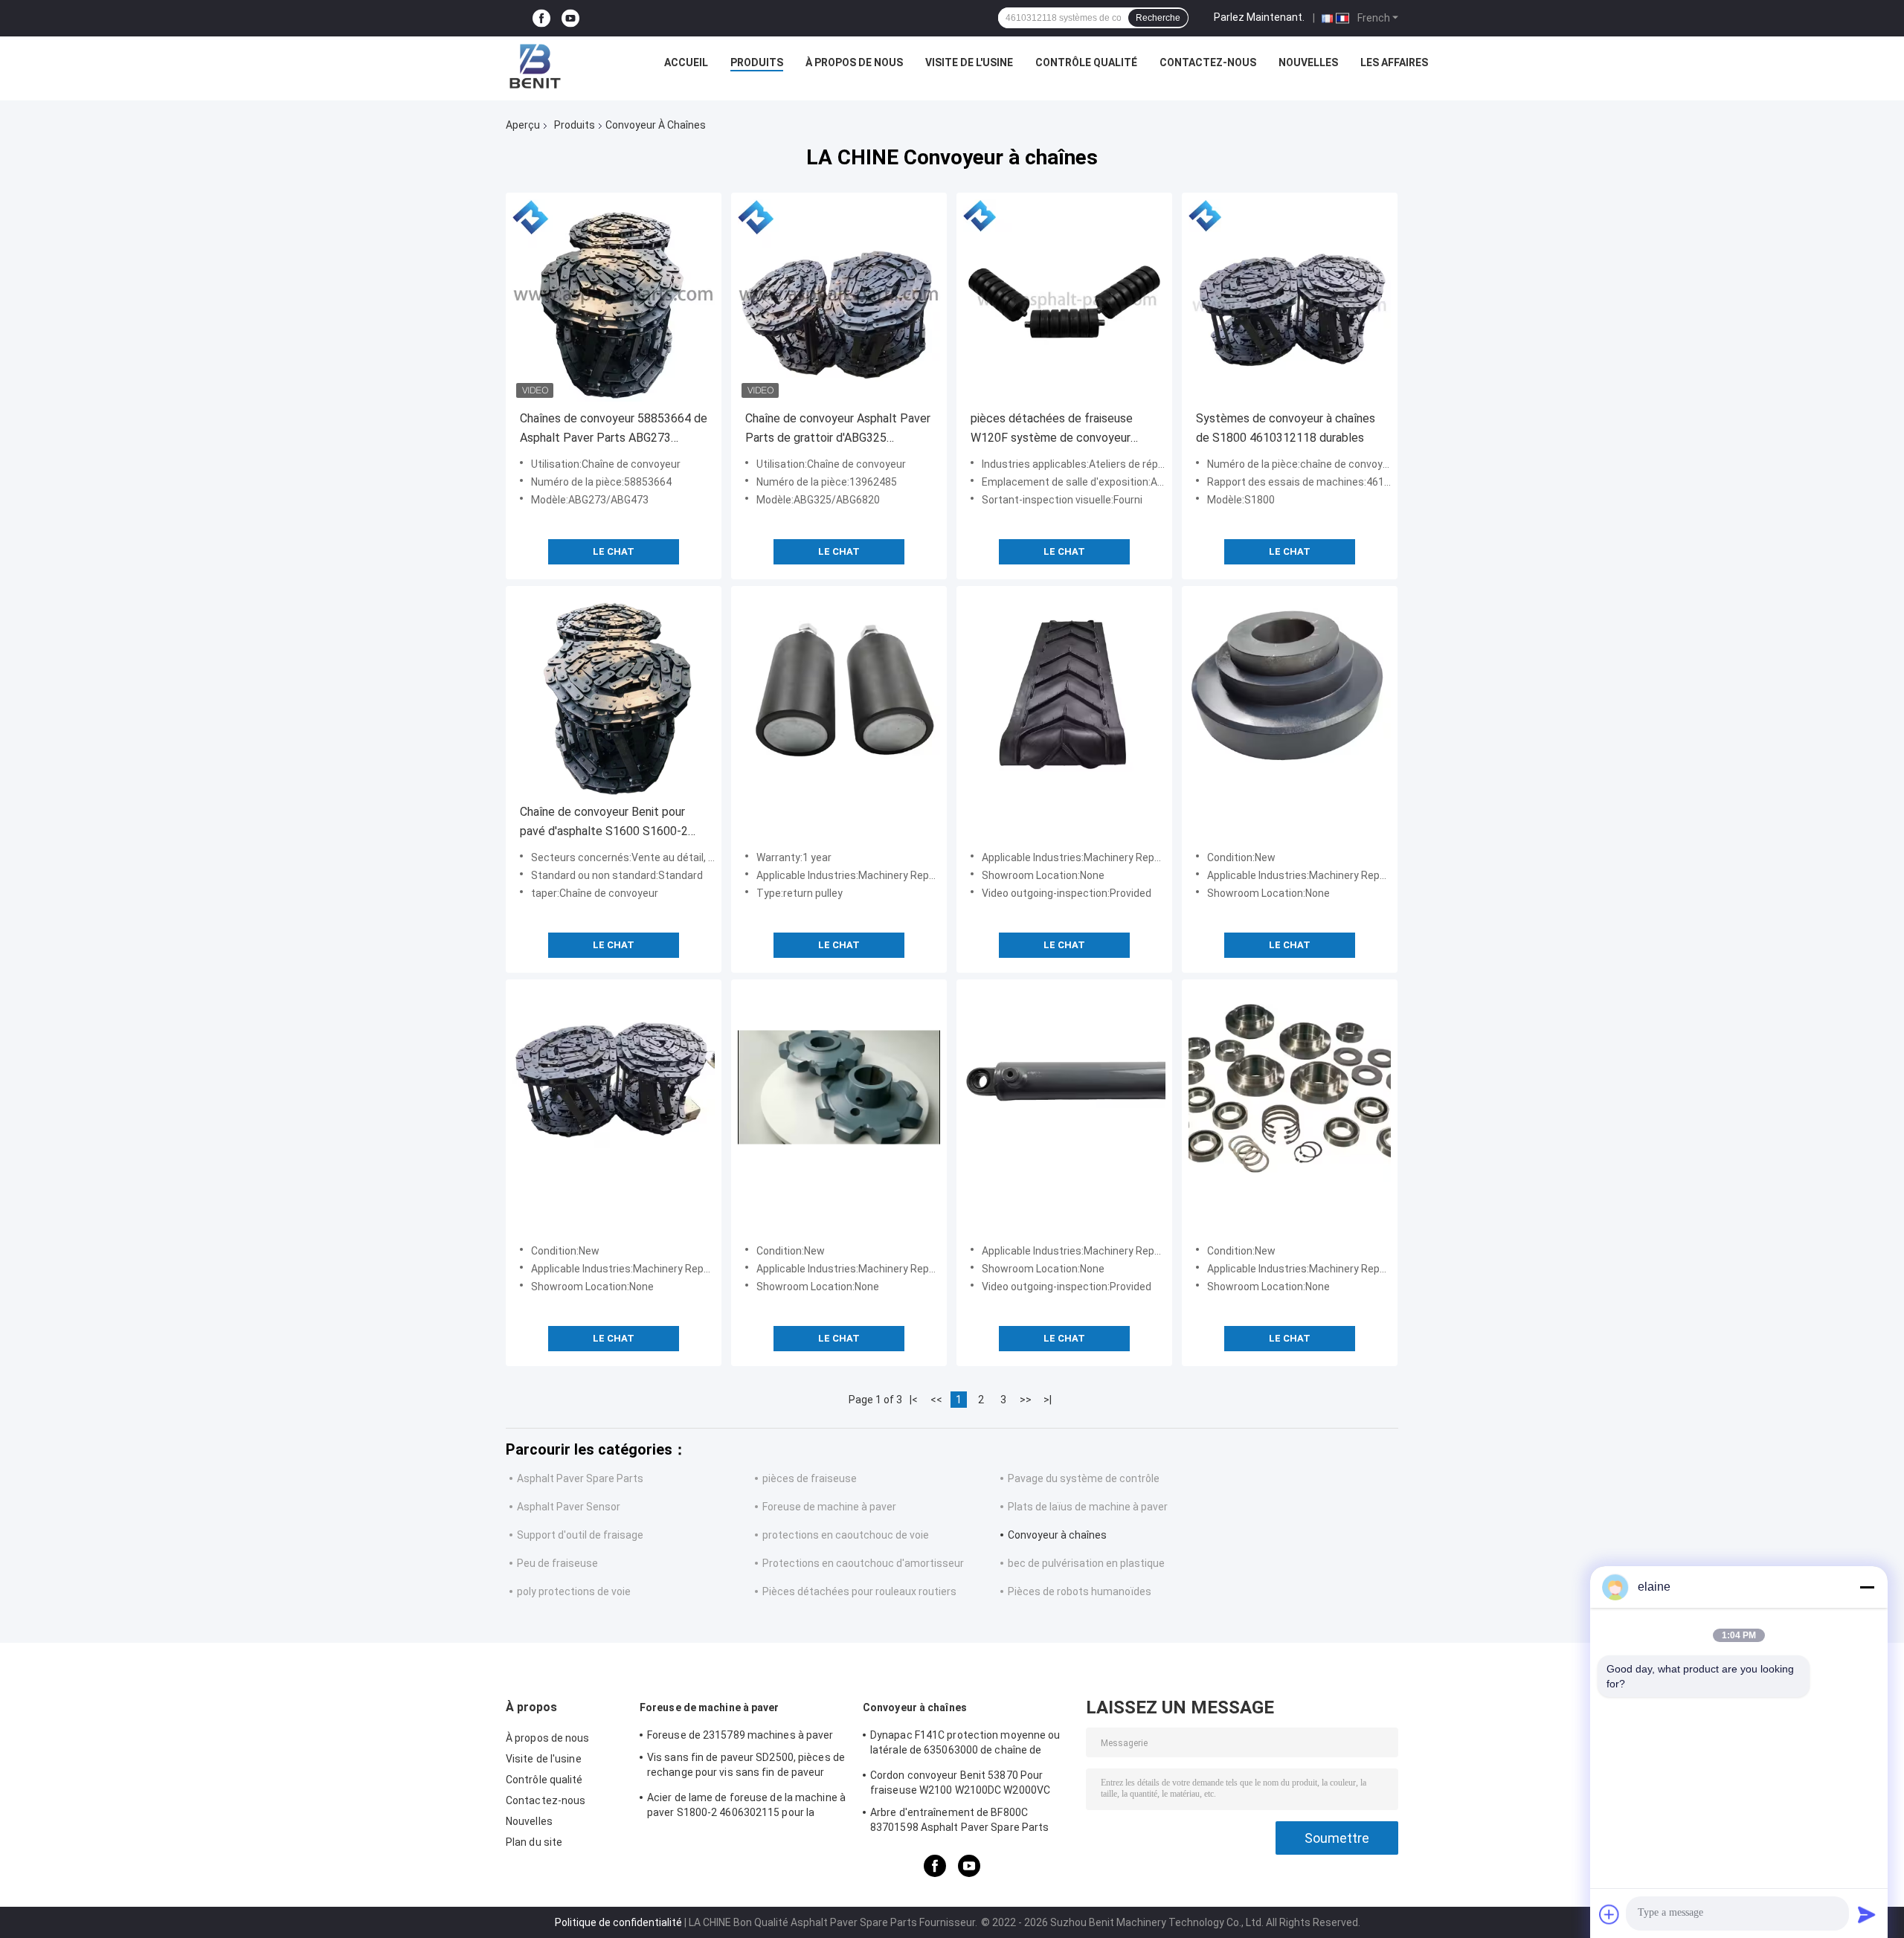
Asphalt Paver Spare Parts (580, 1478)
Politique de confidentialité (618, 1922)
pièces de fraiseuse (810, 1478)
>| (1048, 1400)
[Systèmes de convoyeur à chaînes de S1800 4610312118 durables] (1290, 300)
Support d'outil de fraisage (580, 1535)
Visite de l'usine (969, 62)
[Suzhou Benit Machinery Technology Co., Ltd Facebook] (541, 18)
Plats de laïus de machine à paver (1088, 1507)
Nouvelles (1308, 62)
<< (936, 1400)
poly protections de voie (574, 1591)
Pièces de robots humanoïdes (1080, 1591)
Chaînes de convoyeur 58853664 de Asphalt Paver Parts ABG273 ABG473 (614, 429)
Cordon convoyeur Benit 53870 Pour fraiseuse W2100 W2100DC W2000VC (960, 1783)
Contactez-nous (1208, 62)
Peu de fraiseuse (557, 1563)
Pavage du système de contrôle (1084, 1478)
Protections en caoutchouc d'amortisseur (863, 1563)
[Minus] (1867, 1587)
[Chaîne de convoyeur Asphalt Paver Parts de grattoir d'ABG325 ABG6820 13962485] (839, 300)
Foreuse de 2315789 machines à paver (740, 1735)
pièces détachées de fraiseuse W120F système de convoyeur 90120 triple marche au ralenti (1052, 429)
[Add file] (1609, 1914)
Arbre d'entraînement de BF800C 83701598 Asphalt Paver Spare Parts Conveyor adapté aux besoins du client (964, 1822)
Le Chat (614, 551)
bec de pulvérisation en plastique (1086, 1563)
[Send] (1867, 1914)
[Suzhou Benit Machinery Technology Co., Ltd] (535, 66)
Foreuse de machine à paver (829, 1507)
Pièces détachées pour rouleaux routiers (859, 1591)
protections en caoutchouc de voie (846, 1535)
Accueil (686, 62)
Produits (757, 62)
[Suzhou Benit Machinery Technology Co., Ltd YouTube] (570, 18)
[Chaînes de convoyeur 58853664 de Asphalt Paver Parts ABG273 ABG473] (614, 300)
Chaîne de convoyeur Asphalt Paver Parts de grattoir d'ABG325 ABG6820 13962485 (838, 429)
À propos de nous (854, 62)
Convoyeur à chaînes (1057, 1535)
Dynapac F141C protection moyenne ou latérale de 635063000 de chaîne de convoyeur (965, 1745)
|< (914, 1400)
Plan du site (534, 1842)
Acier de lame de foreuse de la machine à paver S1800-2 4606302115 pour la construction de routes (746, 1807)
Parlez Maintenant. (1259, 17)
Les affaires (1394, 62)
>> (1026, 1400)
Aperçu (523, 125)
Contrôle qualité (1086, 62)
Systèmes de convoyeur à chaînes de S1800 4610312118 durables (1286, 428)
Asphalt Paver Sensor (569, 1507)
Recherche (1158, 18)
